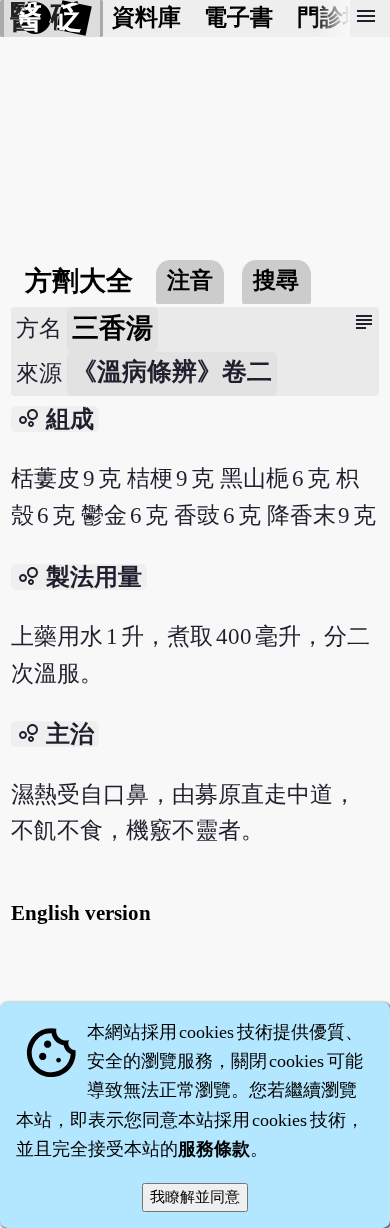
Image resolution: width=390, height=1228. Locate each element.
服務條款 (214, 1149)
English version (81, 913)
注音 (190, 280)
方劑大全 (79, 281)
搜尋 (276, 280)
